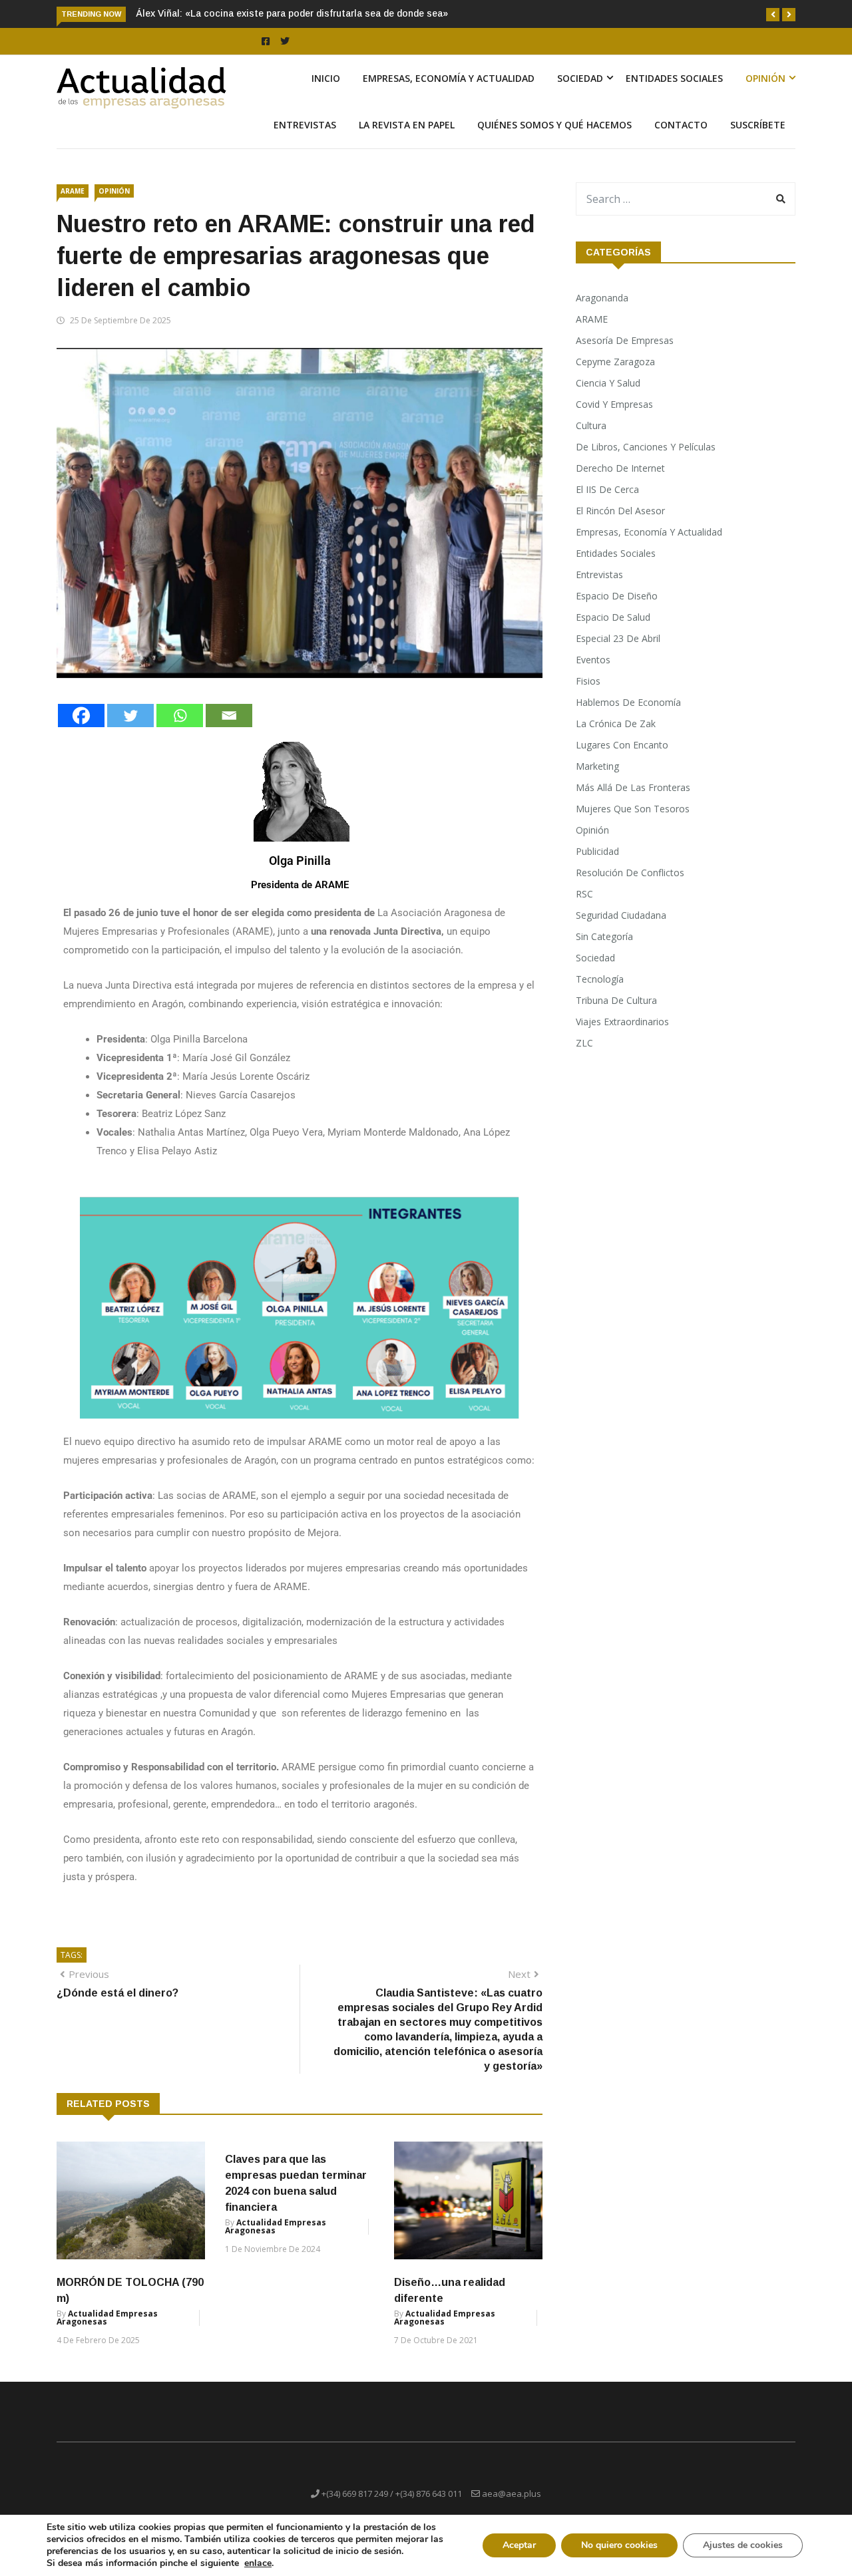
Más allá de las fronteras (633, 787)
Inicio (326, 78)
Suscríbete (758, 125)
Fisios (588, 681)
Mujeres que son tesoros (633, 809)
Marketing (597, 766)
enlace (258, 2563)
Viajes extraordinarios (622, 1022)
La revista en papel (407, 125)
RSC (584, 894)
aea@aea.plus (512, 2494)
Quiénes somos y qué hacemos (554, 125)
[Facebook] (81, 716)
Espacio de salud (613, 617)
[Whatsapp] (180, 716)
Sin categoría (604, 936)
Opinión (765, 78)
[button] (773, 15)
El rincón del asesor (620, 511)
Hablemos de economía (628, 702)
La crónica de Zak (616, 724)
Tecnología (600, 979)
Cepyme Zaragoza (615, 362)
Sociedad (580, 78)
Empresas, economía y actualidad (449, 78)
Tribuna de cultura (616, 1000)
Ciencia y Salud (608, 383)
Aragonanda (602, 298)
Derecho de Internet (620, 468)
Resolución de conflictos (630, 873)
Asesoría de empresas (625, 340)
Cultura (591, 425)
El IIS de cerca (607, 489)
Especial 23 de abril (618, 638)
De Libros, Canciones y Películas (646, 447)
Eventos (593, 660)
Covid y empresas (614, 404)
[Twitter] (130, 716)
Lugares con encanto (622, 745)
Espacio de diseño (617, 596)
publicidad (597, 851)
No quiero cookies (619, 2545)
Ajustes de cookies (743, 2545)
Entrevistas (305, 125)
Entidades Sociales (674, 78)
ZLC (584, 1043)
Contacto (681, 125)
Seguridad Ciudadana (621, 915)
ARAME (73, 191)
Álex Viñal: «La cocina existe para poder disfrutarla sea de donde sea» (292, 13)
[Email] (229, 716)
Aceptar (519, 2545)
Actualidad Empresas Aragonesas (107, 2318)
